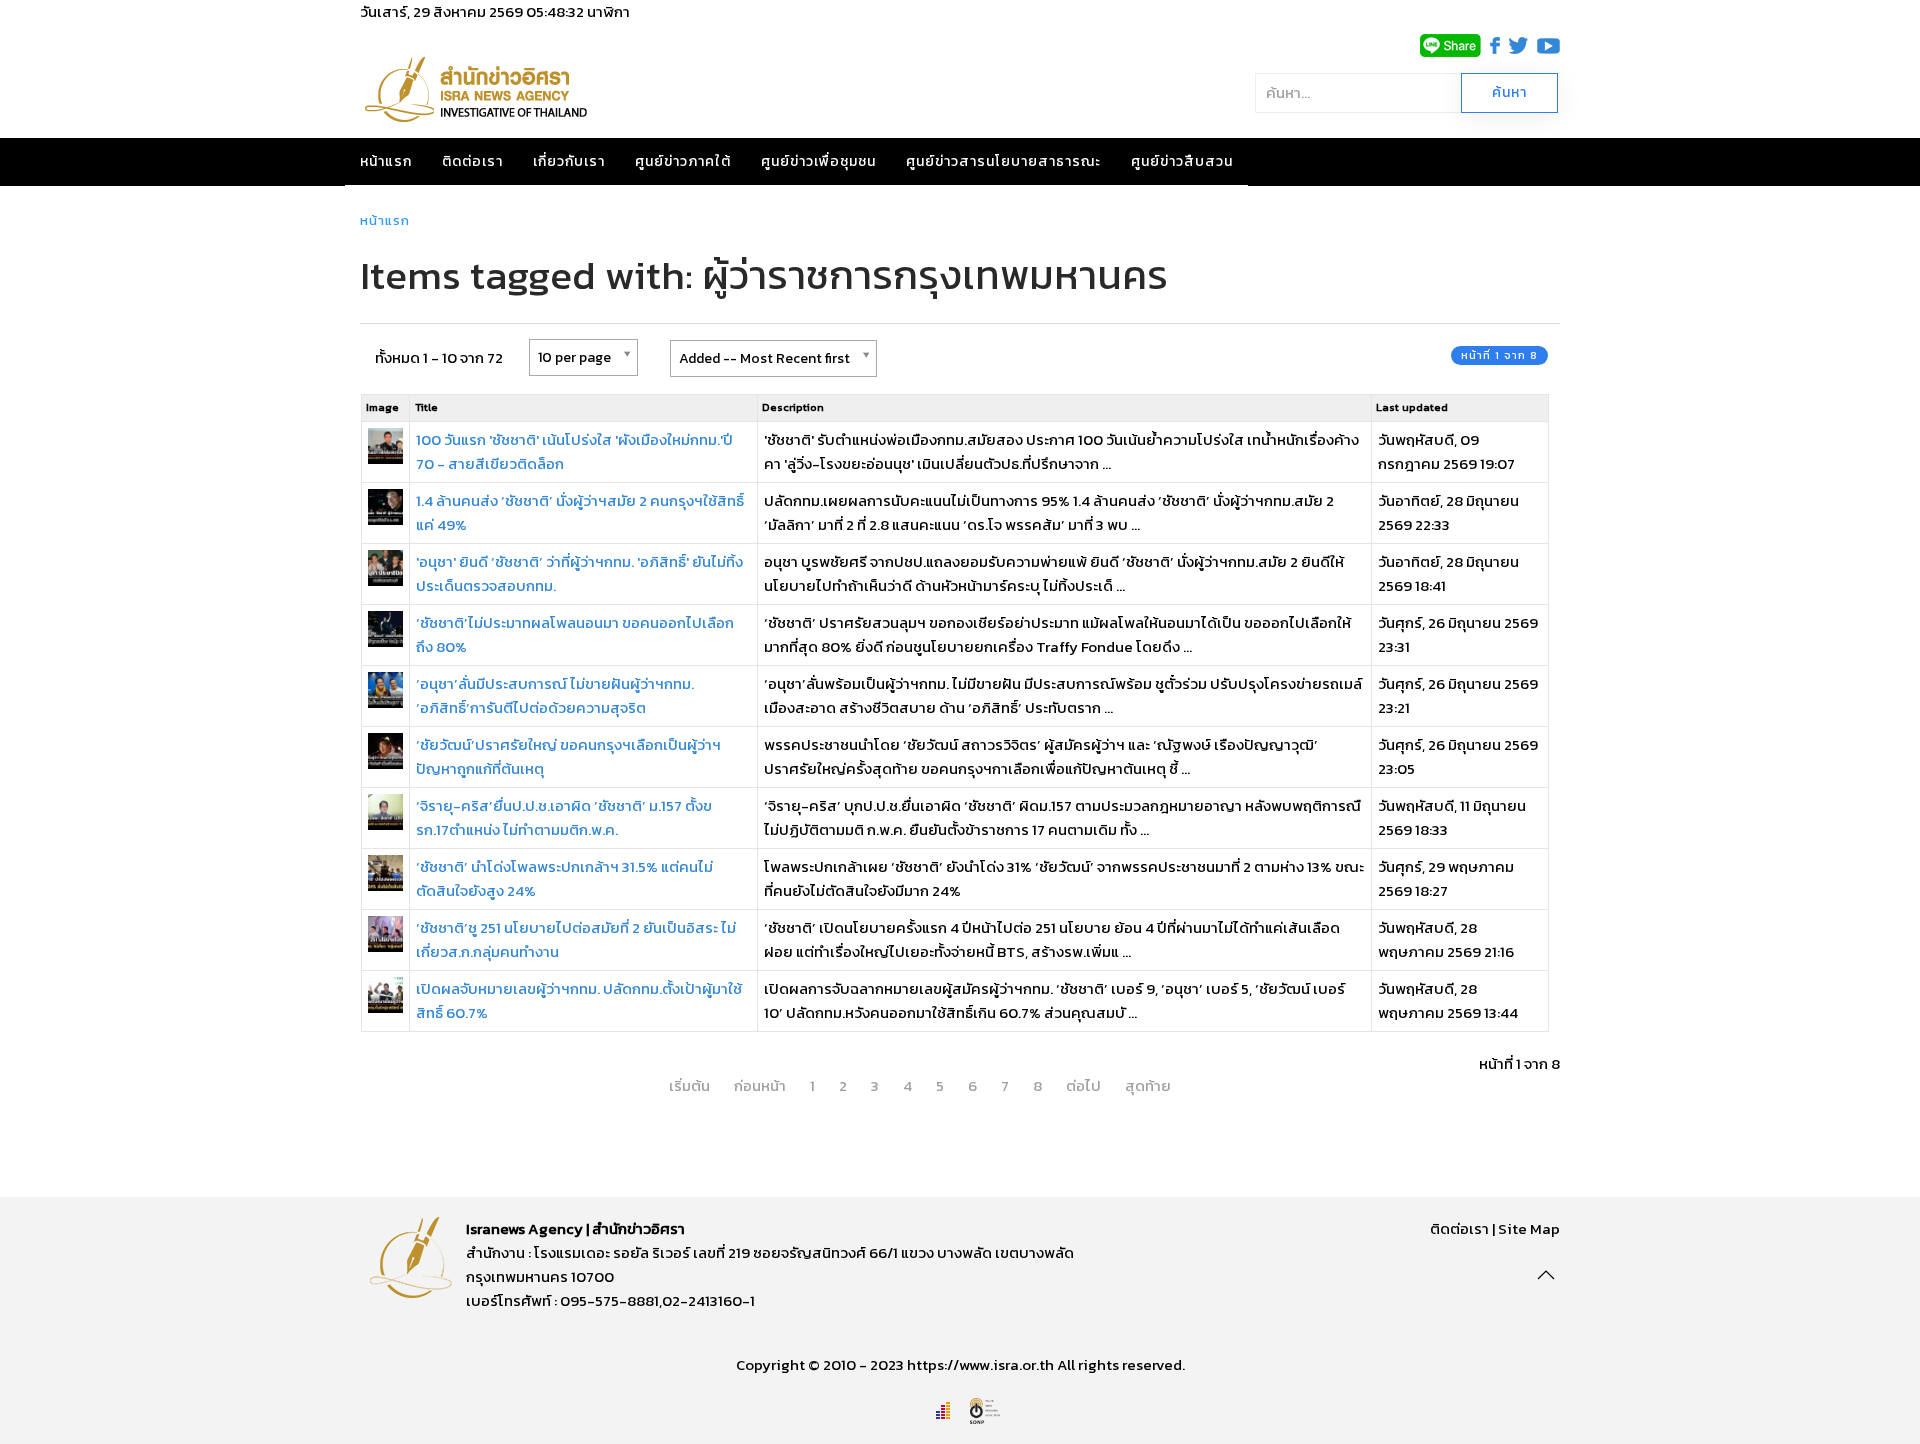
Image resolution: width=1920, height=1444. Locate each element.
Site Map (1529, 1228)
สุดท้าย (1148, 1085)
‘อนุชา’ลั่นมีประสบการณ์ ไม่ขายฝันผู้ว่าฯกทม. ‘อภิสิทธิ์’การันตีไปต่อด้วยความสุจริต (555, 695)
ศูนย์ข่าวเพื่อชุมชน (818, 161)
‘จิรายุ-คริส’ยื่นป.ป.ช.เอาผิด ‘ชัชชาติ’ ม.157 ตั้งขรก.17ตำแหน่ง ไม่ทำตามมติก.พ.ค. (564, 817)
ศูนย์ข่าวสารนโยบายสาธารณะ (1003, 161)
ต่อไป (1083, 1085)
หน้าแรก (386, 161)
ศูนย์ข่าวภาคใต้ (683, 161)
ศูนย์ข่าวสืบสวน (1182, 161)
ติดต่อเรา (472, 161)
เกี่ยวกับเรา (569, 161)
